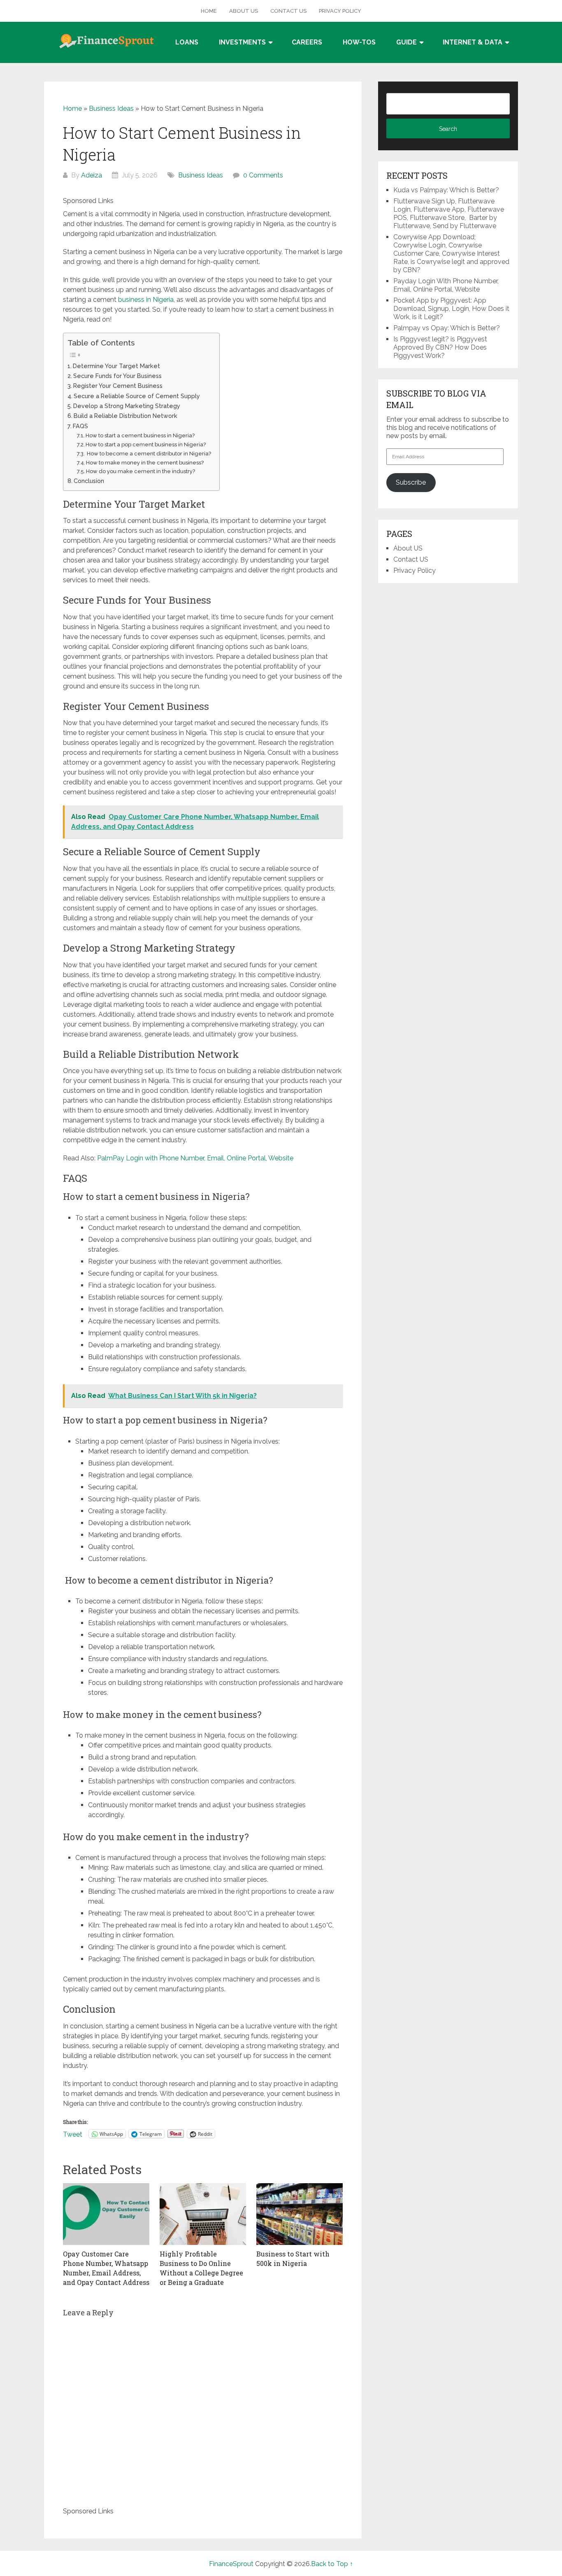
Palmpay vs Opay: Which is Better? (447, 328)
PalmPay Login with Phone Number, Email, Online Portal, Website (195, 1158)
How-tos (359, 42)
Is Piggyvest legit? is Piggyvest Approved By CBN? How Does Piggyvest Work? (440, 347)
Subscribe (411, 482)
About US (244, 11)
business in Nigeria (146, 300)
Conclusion (90, 481)
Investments (242, 42)
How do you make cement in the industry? (140, 471)
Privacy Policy (340, 11)
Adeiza (92, 175)
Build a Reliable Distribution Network (125, 416)
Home (209, 11)
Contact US (288, 11)
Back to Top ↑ (332, 2564)
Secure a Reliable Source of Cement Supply (137, 396)
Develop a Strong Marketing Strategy (127, 406)
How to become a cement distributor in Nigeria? (148, 454)
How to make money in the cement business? (145, 463)
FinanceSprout (231, 2564)
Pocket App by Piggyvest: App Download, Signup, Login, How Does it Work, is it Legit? (451, 309)
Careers (307, 42)
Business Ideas (111, 108)
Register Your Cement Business (118, 386)
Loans (187, 42)
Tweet (73, 2134)
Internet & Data (473, 42)
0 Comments (263, 175)
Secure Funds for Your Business (117, 376)
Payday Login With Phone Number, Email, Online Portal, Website (446, 285)
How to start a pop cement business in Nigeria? (146, 444)
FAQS (80, 426)
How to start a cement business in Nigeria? (140, 435)
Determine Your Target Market (116, 366)
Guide (406, 42)
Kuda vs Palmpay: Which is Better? (446, 190)
